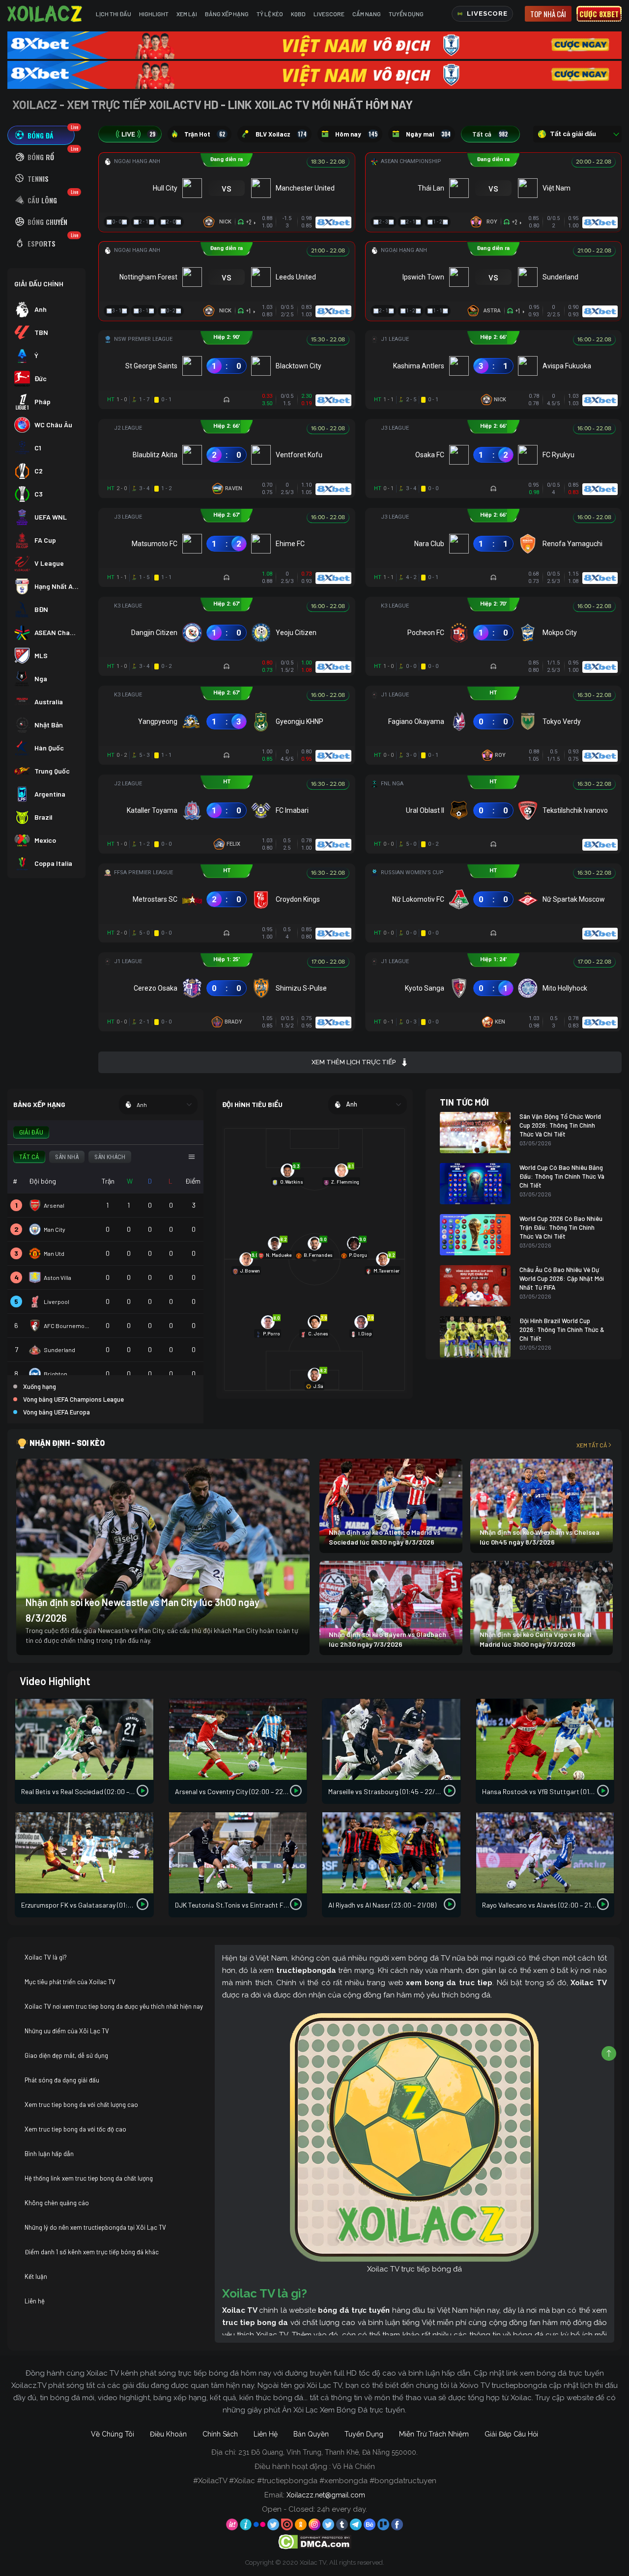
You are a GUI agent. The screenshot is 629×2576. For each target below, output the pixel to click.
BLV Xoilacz (281, 134)
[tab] (41, 135)
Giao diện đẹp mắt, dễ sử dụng (66, 2055)
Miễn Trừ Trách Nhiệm (434, 2434)
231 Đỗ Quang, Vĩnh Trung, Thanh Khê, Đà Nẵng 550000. (328, 2452)
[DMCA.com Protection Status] (315, 2541)
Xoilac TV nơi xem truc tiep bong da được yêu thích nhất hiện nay (114, 2006)
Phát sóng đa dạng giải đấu (62, 2080)
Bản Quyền (311, 2434)
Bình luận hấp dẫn (49, 2154)
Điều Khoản (168, 2434)
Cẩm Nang (367, 14)
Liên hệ (35, 2301)
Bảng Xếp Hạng (227, 14)
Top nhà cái (548, 14)
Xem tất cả (592, 1445)
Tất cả (490, 134)
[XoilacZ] (46, 14)
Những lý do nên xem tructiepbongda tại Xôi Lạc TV (95, 2227)
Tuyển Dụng (406, 14)
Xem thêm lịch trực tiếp (354, 1062)
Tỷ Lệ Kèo (270, 14)
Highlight (154, 14)
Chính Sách (220, 2434)
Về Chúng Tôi (113, 2434)
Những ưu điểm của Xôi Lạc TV (67, 2031)
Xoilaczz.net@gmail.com (326, 2495)
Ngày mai (428, 134)
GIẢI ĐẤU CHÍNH (39, 284)
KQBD (298, 14)
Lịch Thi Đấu (114, 14)
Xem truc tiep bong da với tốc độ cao (75, 2129)
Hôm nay (356, 134)
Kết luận (36, 2276)
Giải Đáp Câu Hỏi (511, 2434)
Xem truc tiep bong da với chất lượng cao (81, 2105)
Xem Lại (187, 14)
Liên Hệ (266, 2434)
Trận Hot (205, 134)
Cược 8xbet (599, 14)
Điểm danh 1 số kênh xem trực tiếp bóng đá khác (92, 2252)
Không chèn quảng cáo (57, 2203)
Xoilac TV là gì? (46, 1957)
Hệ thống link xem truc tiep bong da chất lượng (89, 2178)
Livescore (329, 14)
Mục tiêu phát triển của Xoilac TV (70, 1982)
